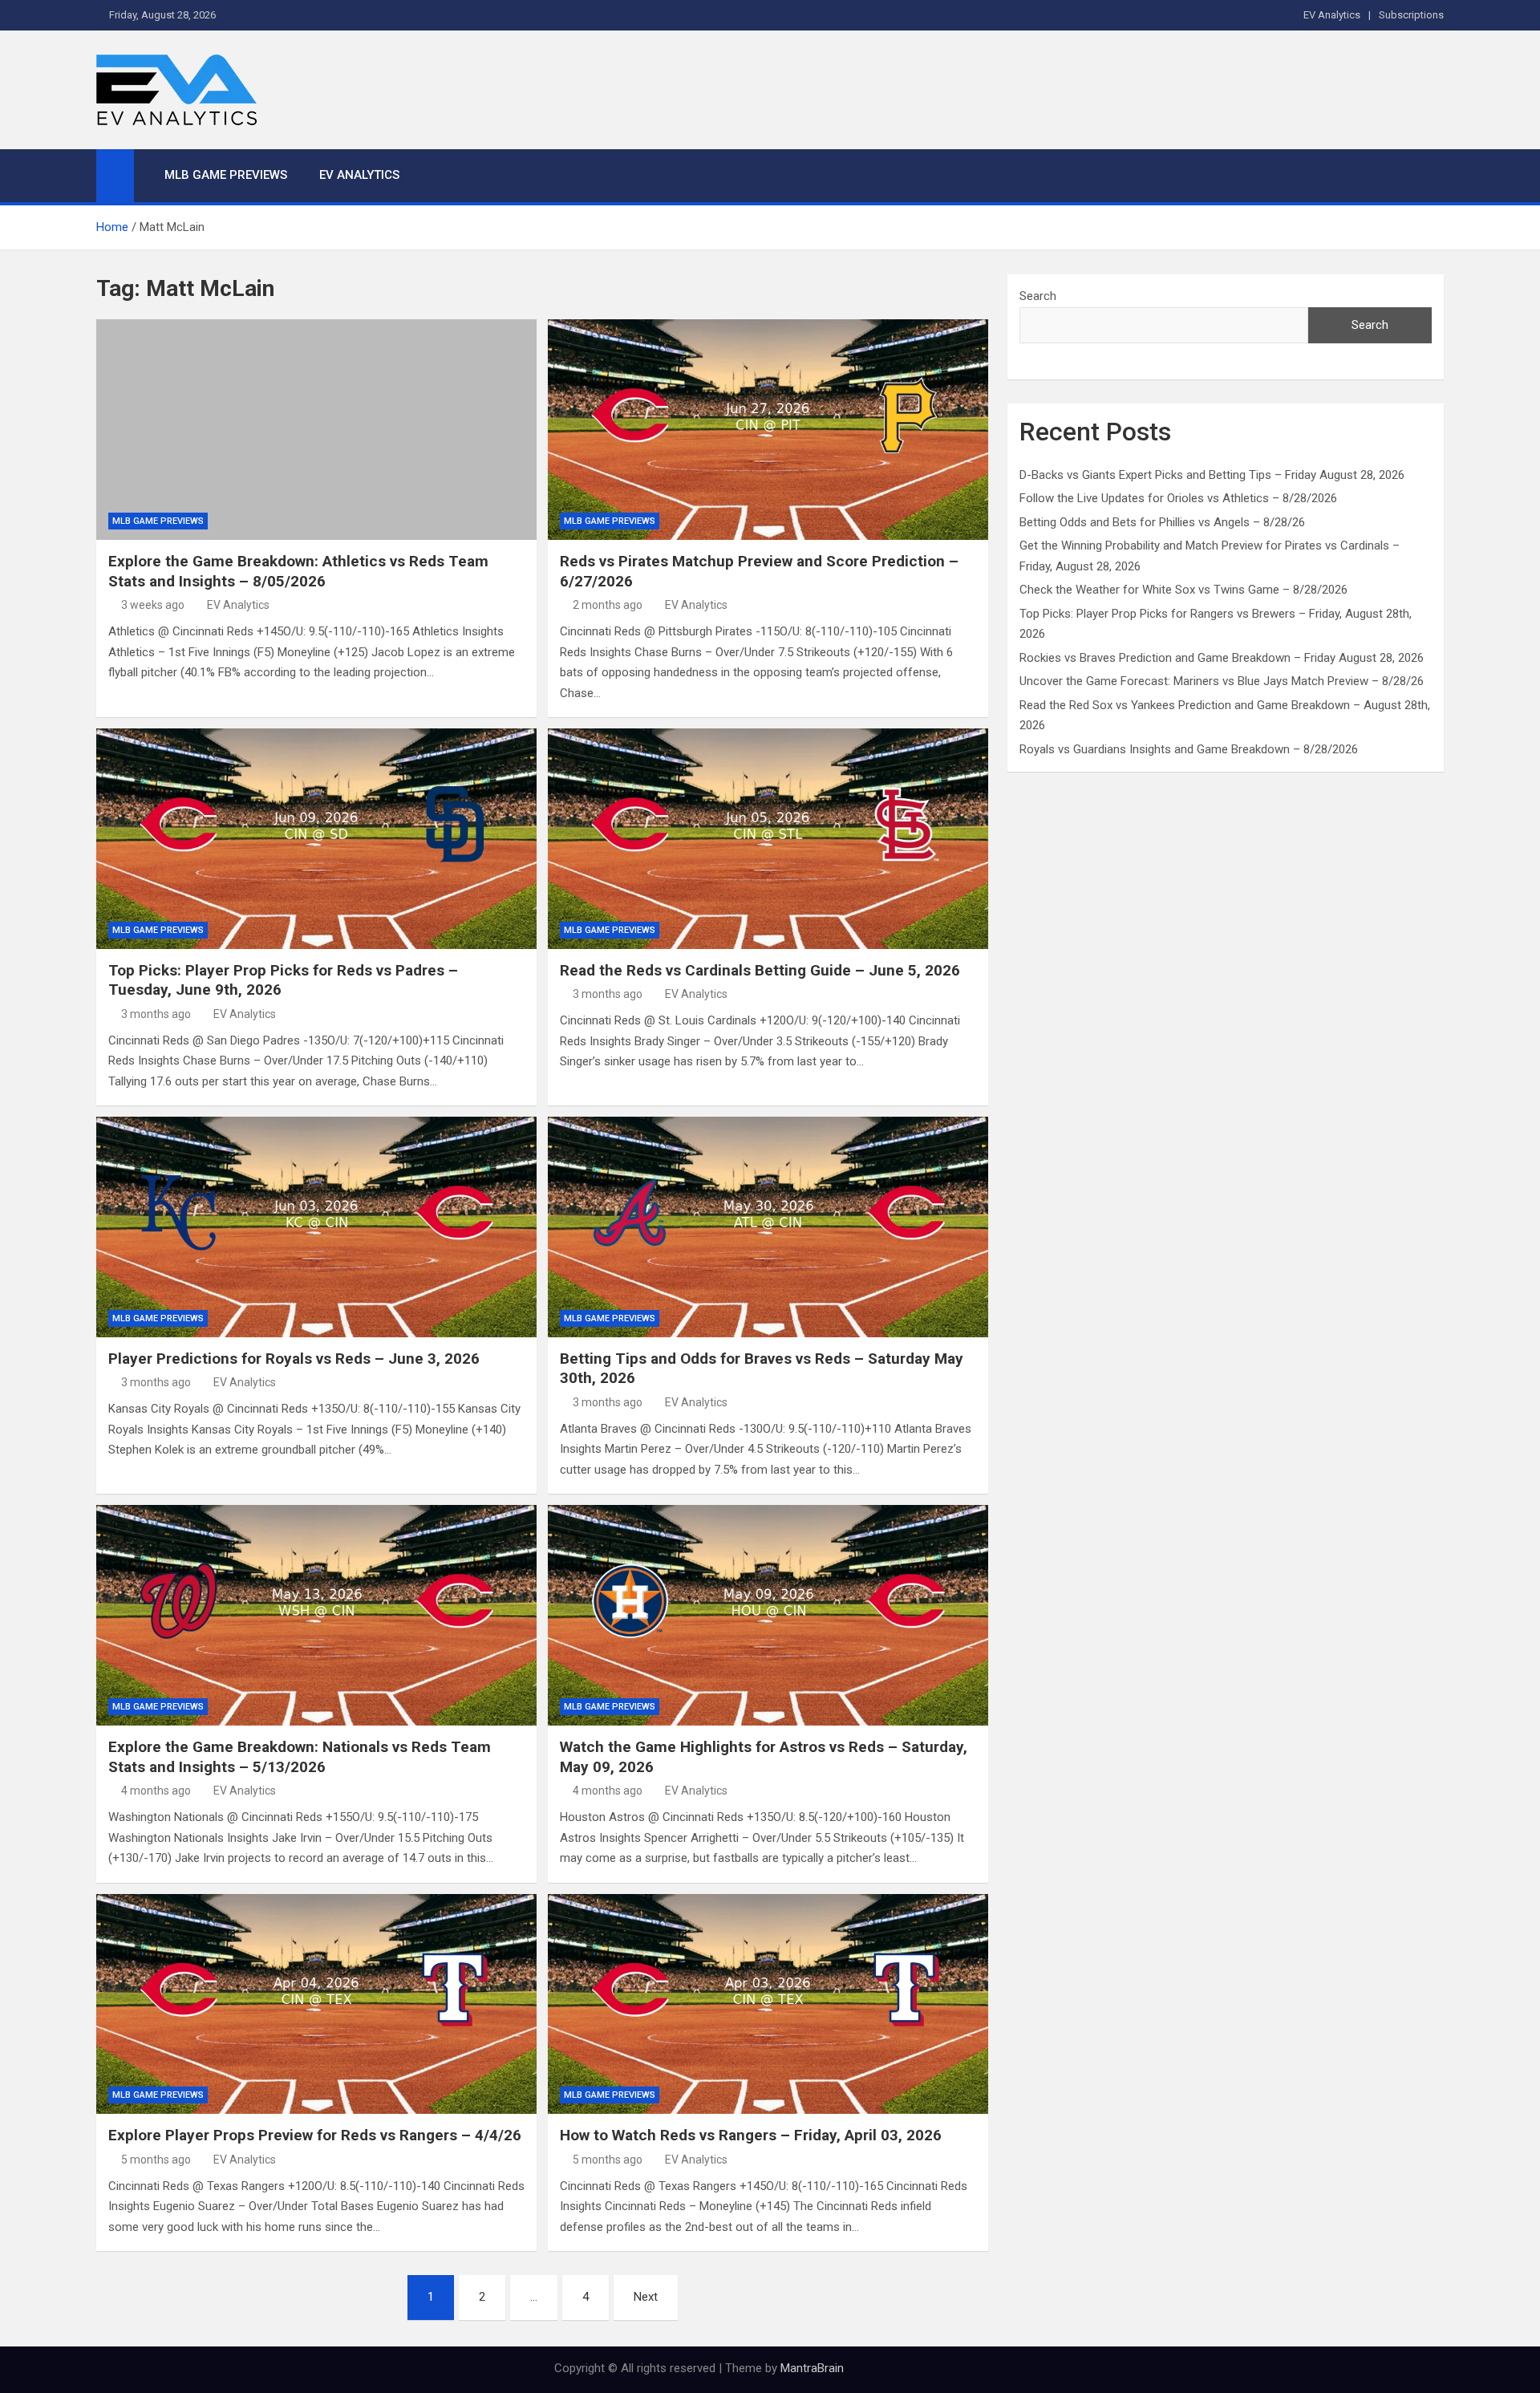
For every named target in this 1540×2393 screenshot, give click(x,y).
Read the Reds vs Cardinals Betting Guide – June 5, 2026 (760, 970)
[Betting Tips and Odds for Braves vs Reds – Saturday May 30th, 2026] (768, 1227)
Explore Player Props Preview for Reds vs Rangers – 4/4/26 (315, 2135)
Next (646, 2297)
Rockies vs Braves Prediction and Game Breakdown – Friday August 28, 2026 (1222, 658)
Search (1038, 296)
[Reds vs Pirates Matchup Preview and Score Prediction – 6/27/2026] (768, 429)
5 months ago (156, 2160)
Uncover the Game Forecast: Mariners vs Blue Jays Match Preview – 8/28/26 (1222, 681)
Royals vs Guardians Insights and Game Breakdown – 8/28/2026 (1189, 749)
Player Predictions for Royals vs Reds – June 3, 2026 (294, 1359)
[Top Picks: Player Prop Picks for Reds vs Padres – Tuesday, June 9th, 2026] (316, 838)
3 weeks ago (153, 605)
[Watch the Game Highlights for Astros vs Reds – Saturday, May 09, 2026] (768, 1615)
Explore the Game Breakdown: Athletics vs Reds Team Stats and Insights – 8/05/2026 (298, 571)
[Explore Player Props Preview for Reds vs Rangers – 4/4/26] (316, 2004)
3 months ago (156, 1014)
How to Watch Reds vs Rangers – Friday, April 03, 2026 (751, 2135)
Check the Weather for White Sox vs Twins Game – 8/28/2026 (1183, 590)
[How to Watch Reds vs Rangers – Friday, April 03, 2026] (768, 2004)
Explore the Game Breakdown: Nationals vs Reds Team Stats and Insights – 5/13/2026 (300, 1757)
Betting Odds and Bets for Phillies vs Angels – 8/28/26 (1162, 522)
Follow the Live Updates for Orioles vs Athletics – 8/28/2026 (1178, 498)
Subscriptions (1411, 15)
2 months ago (608, 605)
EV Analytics (1332, 15)
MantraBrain (812, 2368)
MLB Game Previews (226, 175)
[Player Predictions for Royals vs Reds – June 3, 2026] (316, 1227)
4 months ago (156, 1791)
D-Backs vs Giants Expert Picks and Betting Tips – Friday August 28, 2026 (1212, 475)
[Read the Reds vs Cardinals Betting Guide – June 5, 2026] (768, 838)
